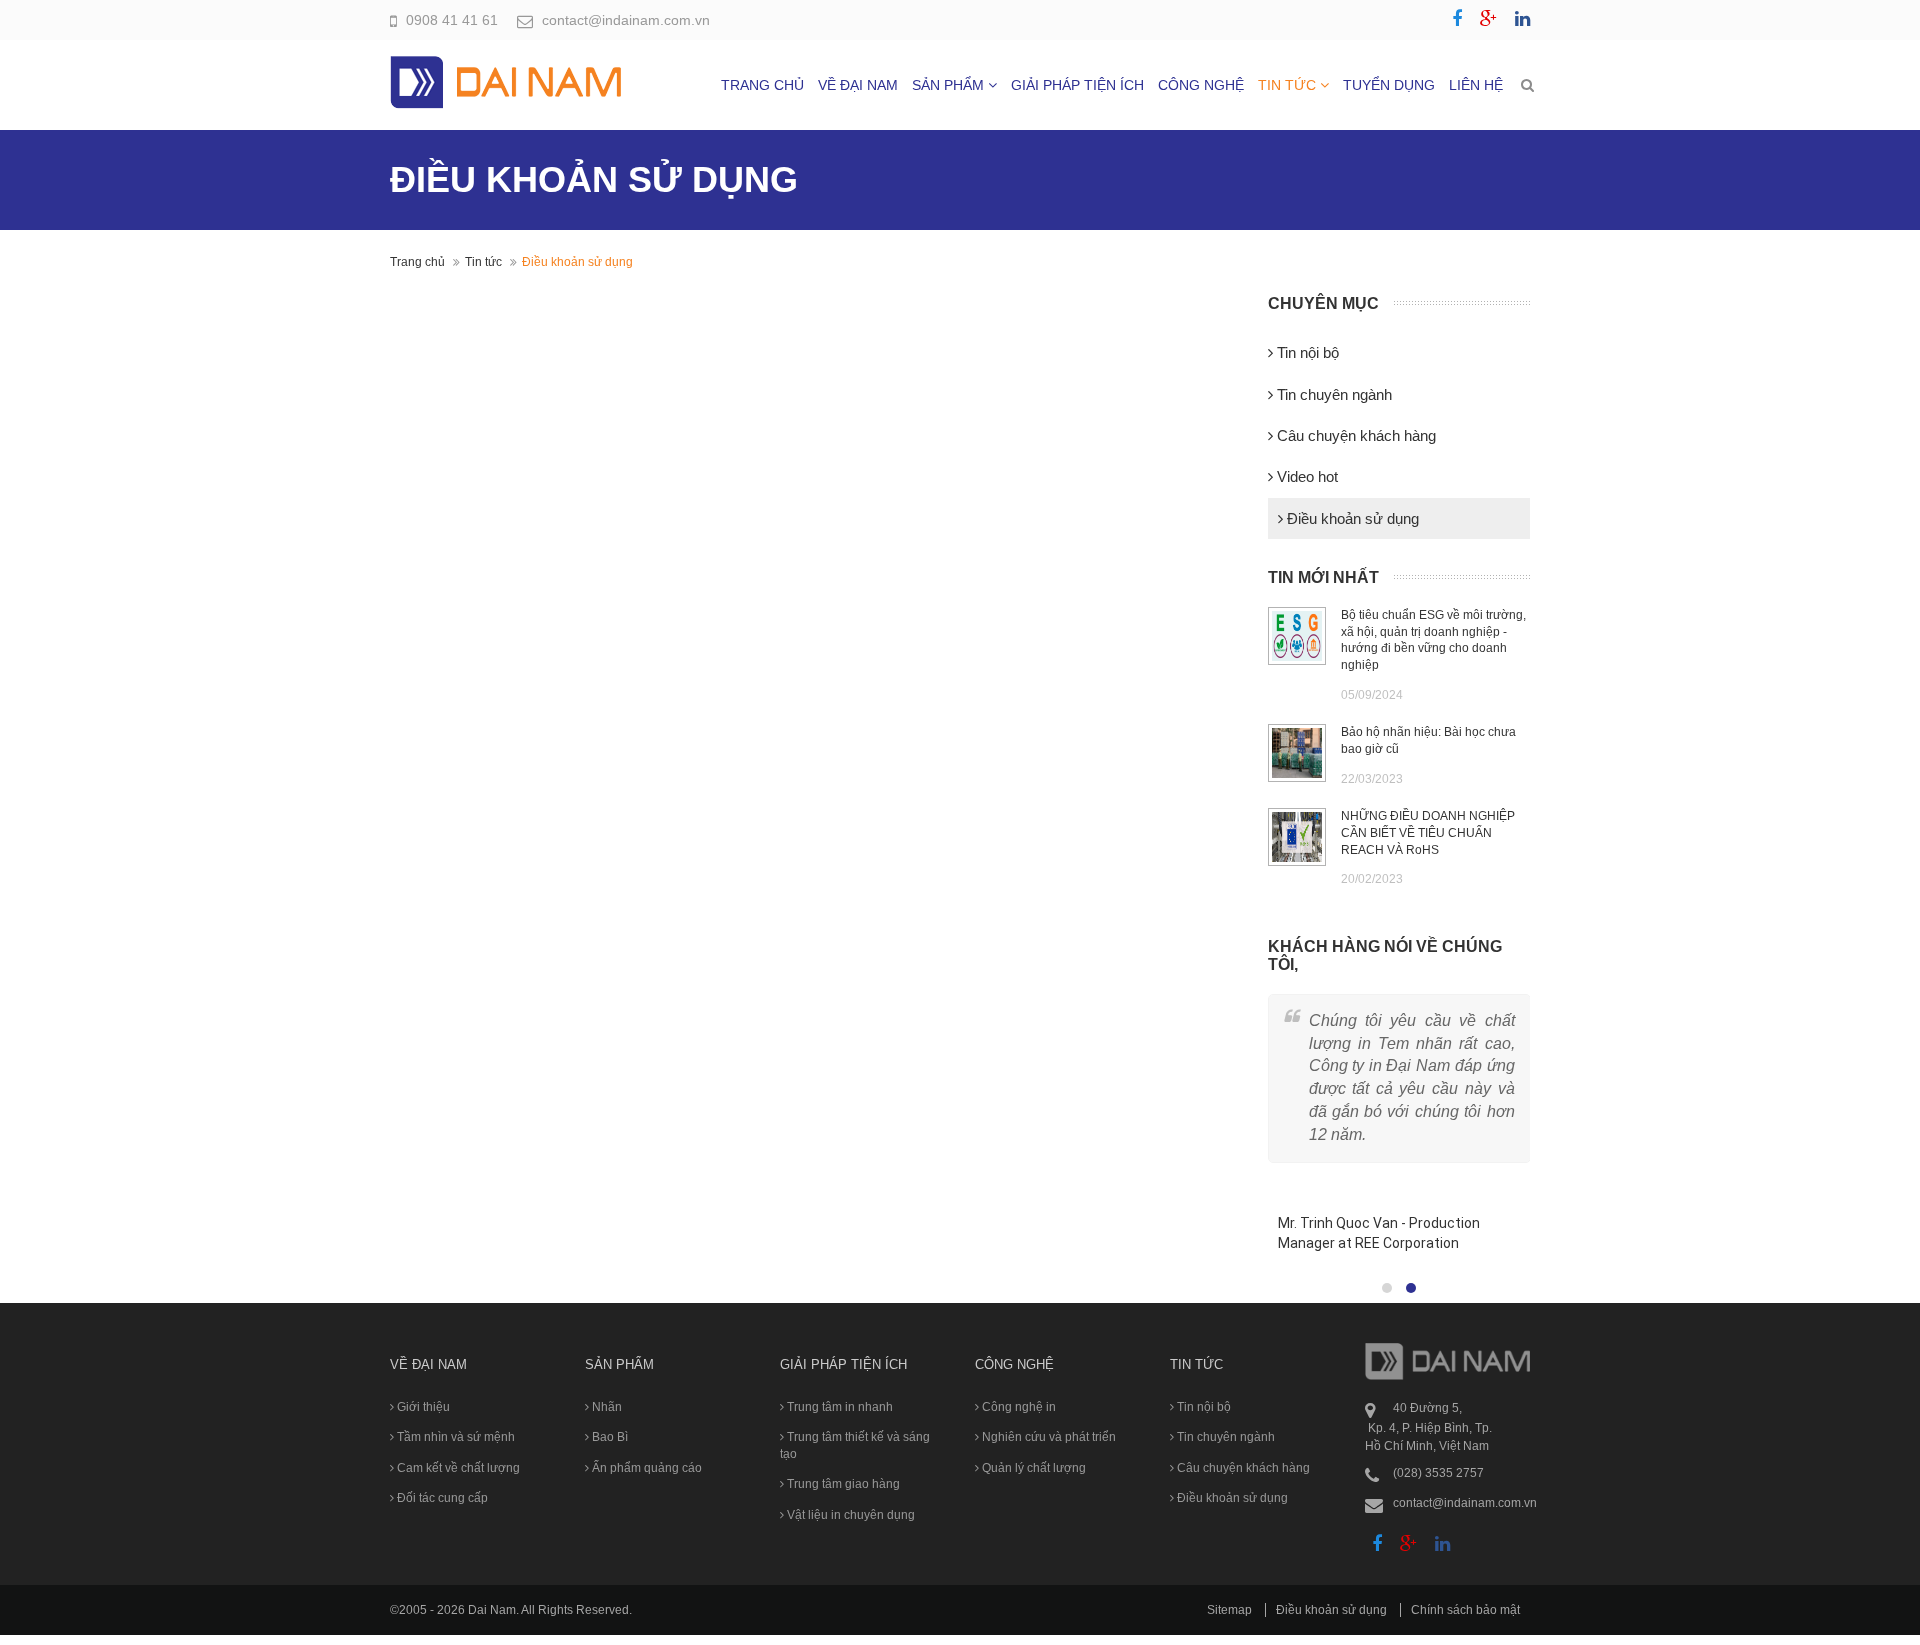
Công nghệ (1201, 85)
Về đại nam (858, 85)
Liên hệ (1476, 85)
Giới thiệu (422, 1407)
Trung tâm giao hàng (842, 1484)
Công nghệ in (1017, 1407)
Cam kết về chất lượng (457, 1468)
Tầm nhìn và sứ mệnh (454, 1437)
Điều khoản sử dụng (1351, 518)
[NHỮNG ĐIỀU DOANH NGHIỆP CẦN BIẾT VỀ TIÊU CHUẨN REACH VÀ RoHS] (1297, 837)
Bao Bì (608, 1437)
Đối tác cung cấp (441, 1498)
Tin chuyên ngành (1332, 394)
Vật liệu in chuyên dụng (849, 1515)
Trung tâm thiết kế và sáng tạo (855, 1445)
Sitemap (1229, 1610)
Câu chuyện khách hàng (1354, 435)
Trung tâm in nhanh (838, 1407)
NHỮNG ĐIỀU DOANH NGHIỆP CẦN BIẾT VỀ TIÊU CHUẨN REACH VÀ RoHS (1428, 833)
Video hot (1305, 476)
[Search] (1527, 85)
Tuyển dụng (1389, 85)
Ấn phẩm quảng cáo (645, 1468)
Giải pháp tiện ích (1077, 85)
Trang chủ (762, 85)
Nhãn (605, 1407)
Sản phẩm (950, 85)
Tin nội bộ (1306, 352)
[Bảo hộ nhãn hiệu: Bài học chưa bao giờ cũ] (1297, 753)
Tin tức (1289, 85)
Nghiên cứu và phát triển (1047, 1437)
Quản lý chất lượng (1032, 1468)
